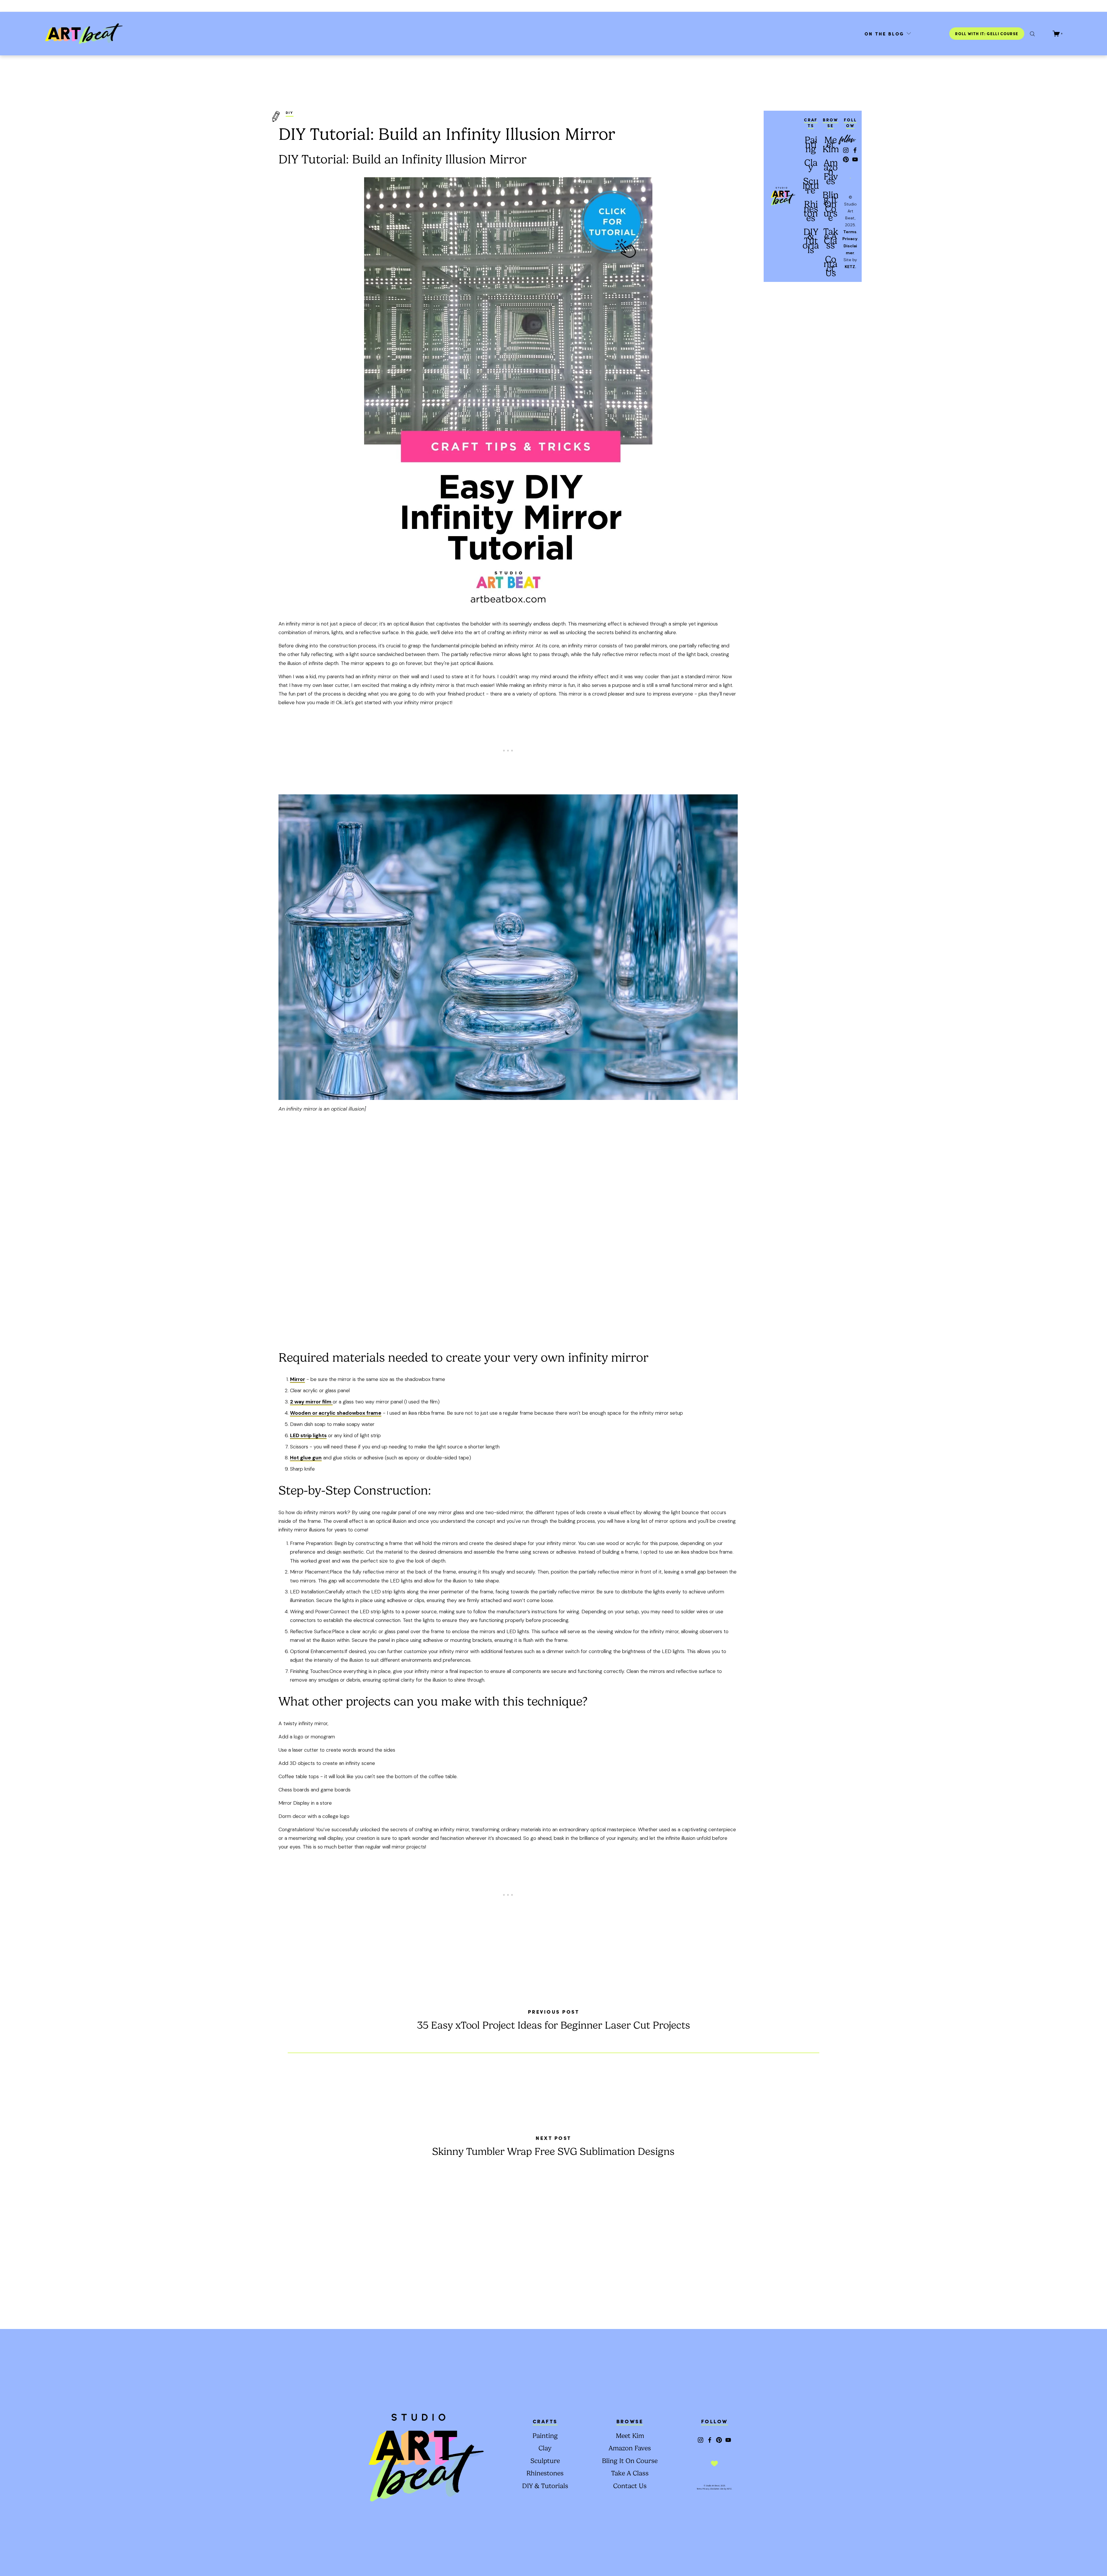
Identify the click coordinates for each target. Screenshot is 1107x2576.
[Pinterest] (846, 159)
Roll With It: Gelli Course (987, 34)
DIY (290, 112)
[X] (1032, 34)
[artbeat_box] (846, 150)
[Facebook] (855, 150)
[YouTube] (855, 159)
